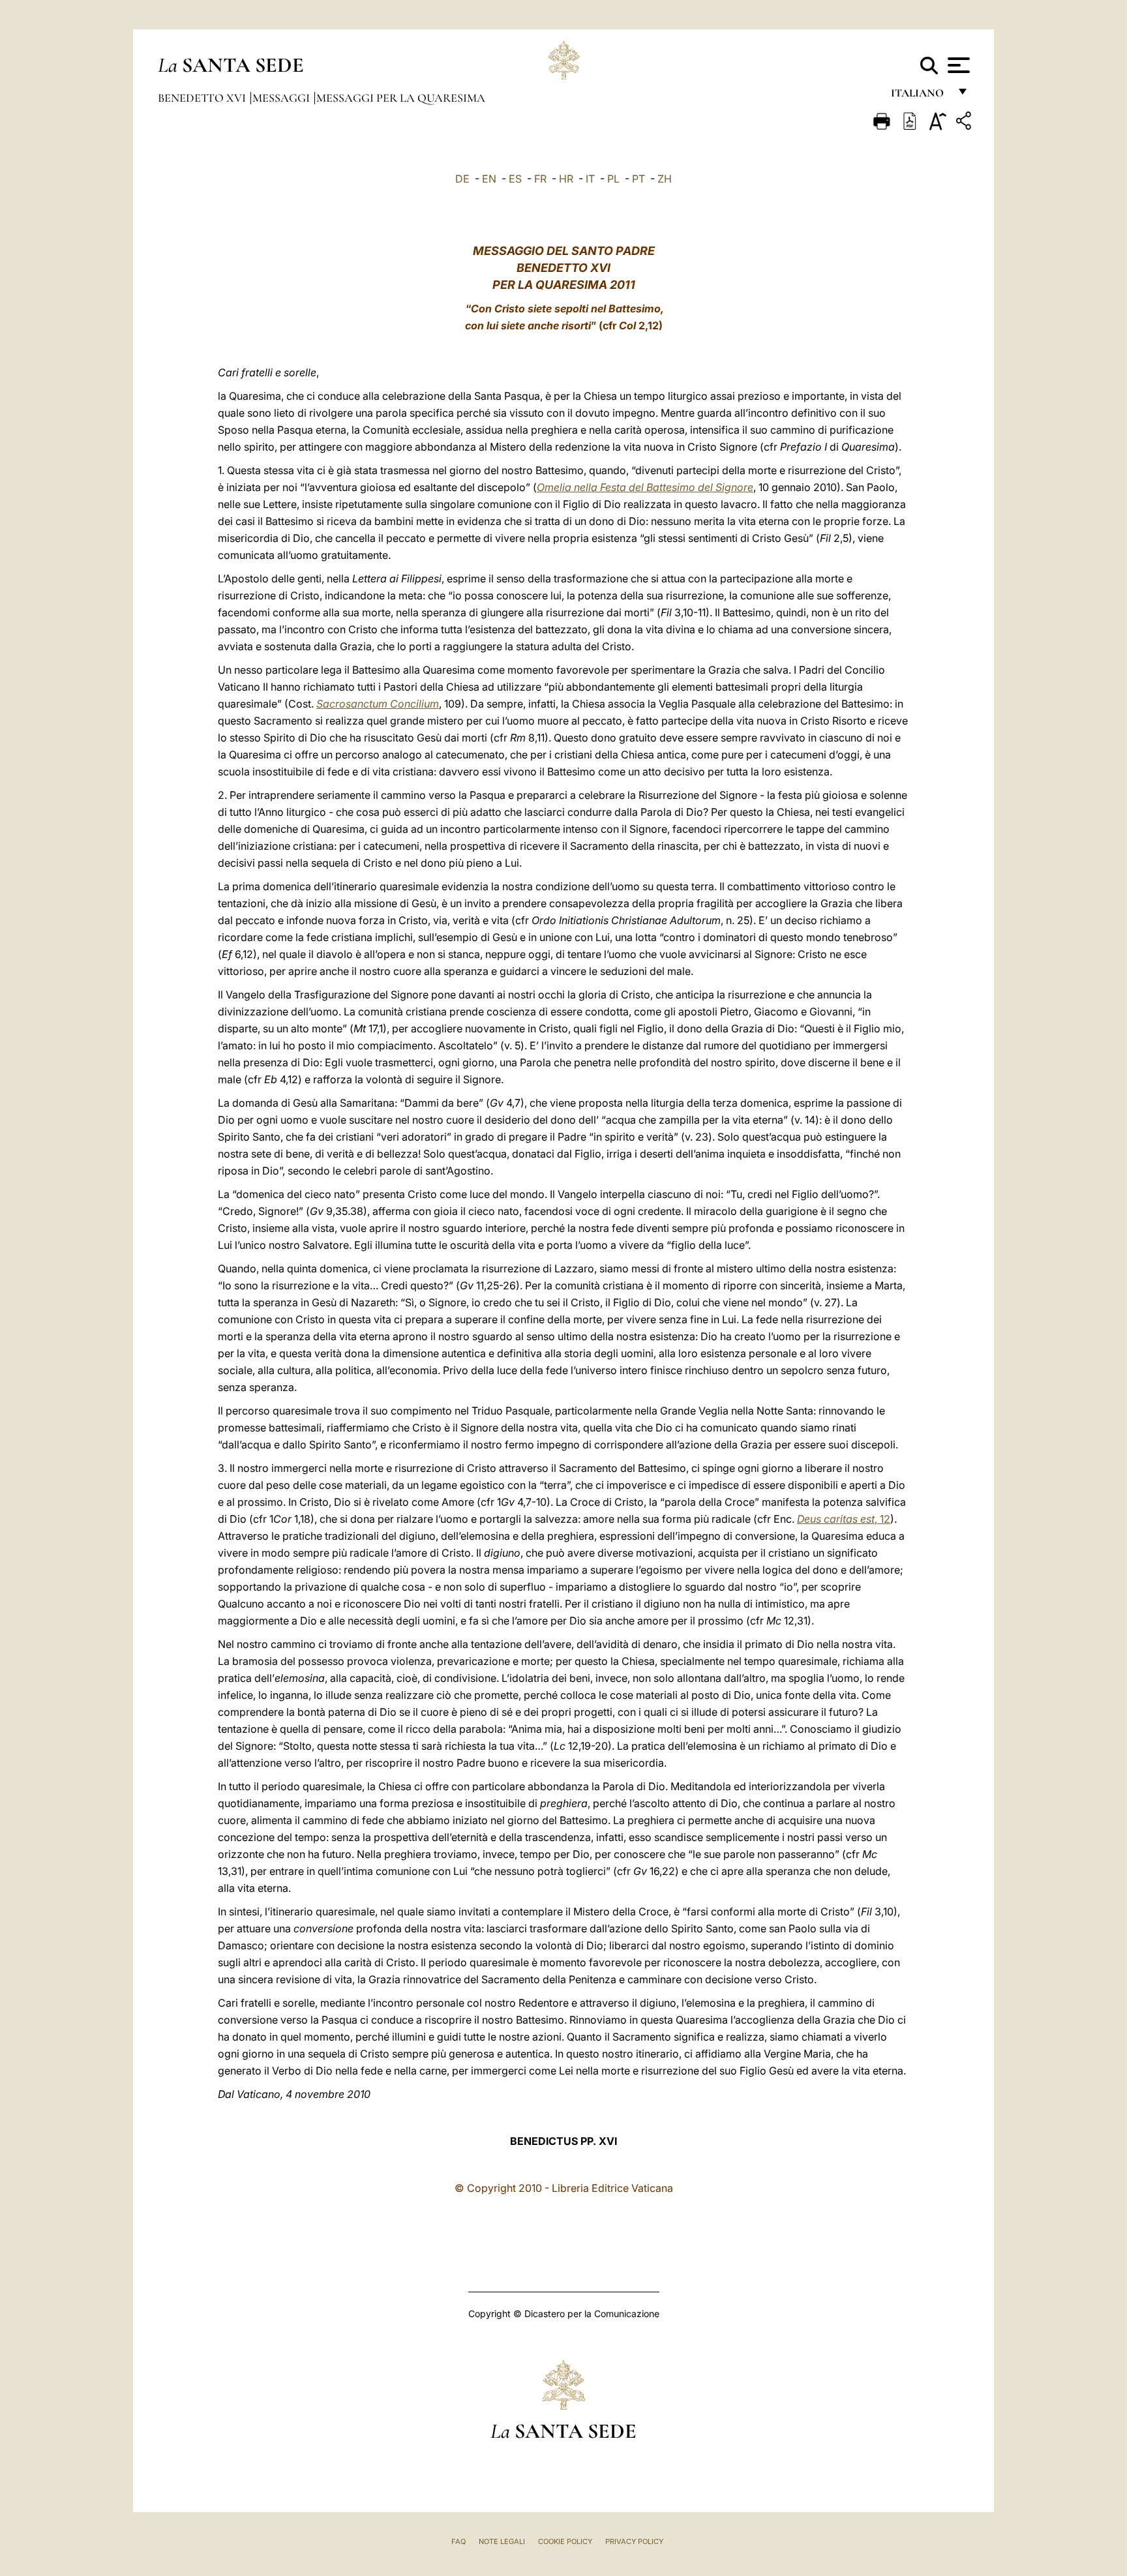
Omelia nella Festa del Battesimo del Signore (645, 487)
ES (515, 179)
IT (590, 179)
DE (462, 179)
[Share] (965, 123)
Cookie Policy (565, 2541)
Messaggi (282, 98)
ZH (665, 179)
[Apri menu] (957, 65)
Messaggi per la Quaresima (401, 98)
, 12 (844, 1519)
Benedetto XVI (203, 98)
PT (639, 179)
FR (540, 179)
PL (613, 179)
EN (489, 179)
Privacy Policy (634, 2541)
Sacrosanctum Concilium (378, 704)
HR (566, 179)
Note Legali (502, 2541)
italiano (920, 96)
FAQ (458, 2541)
